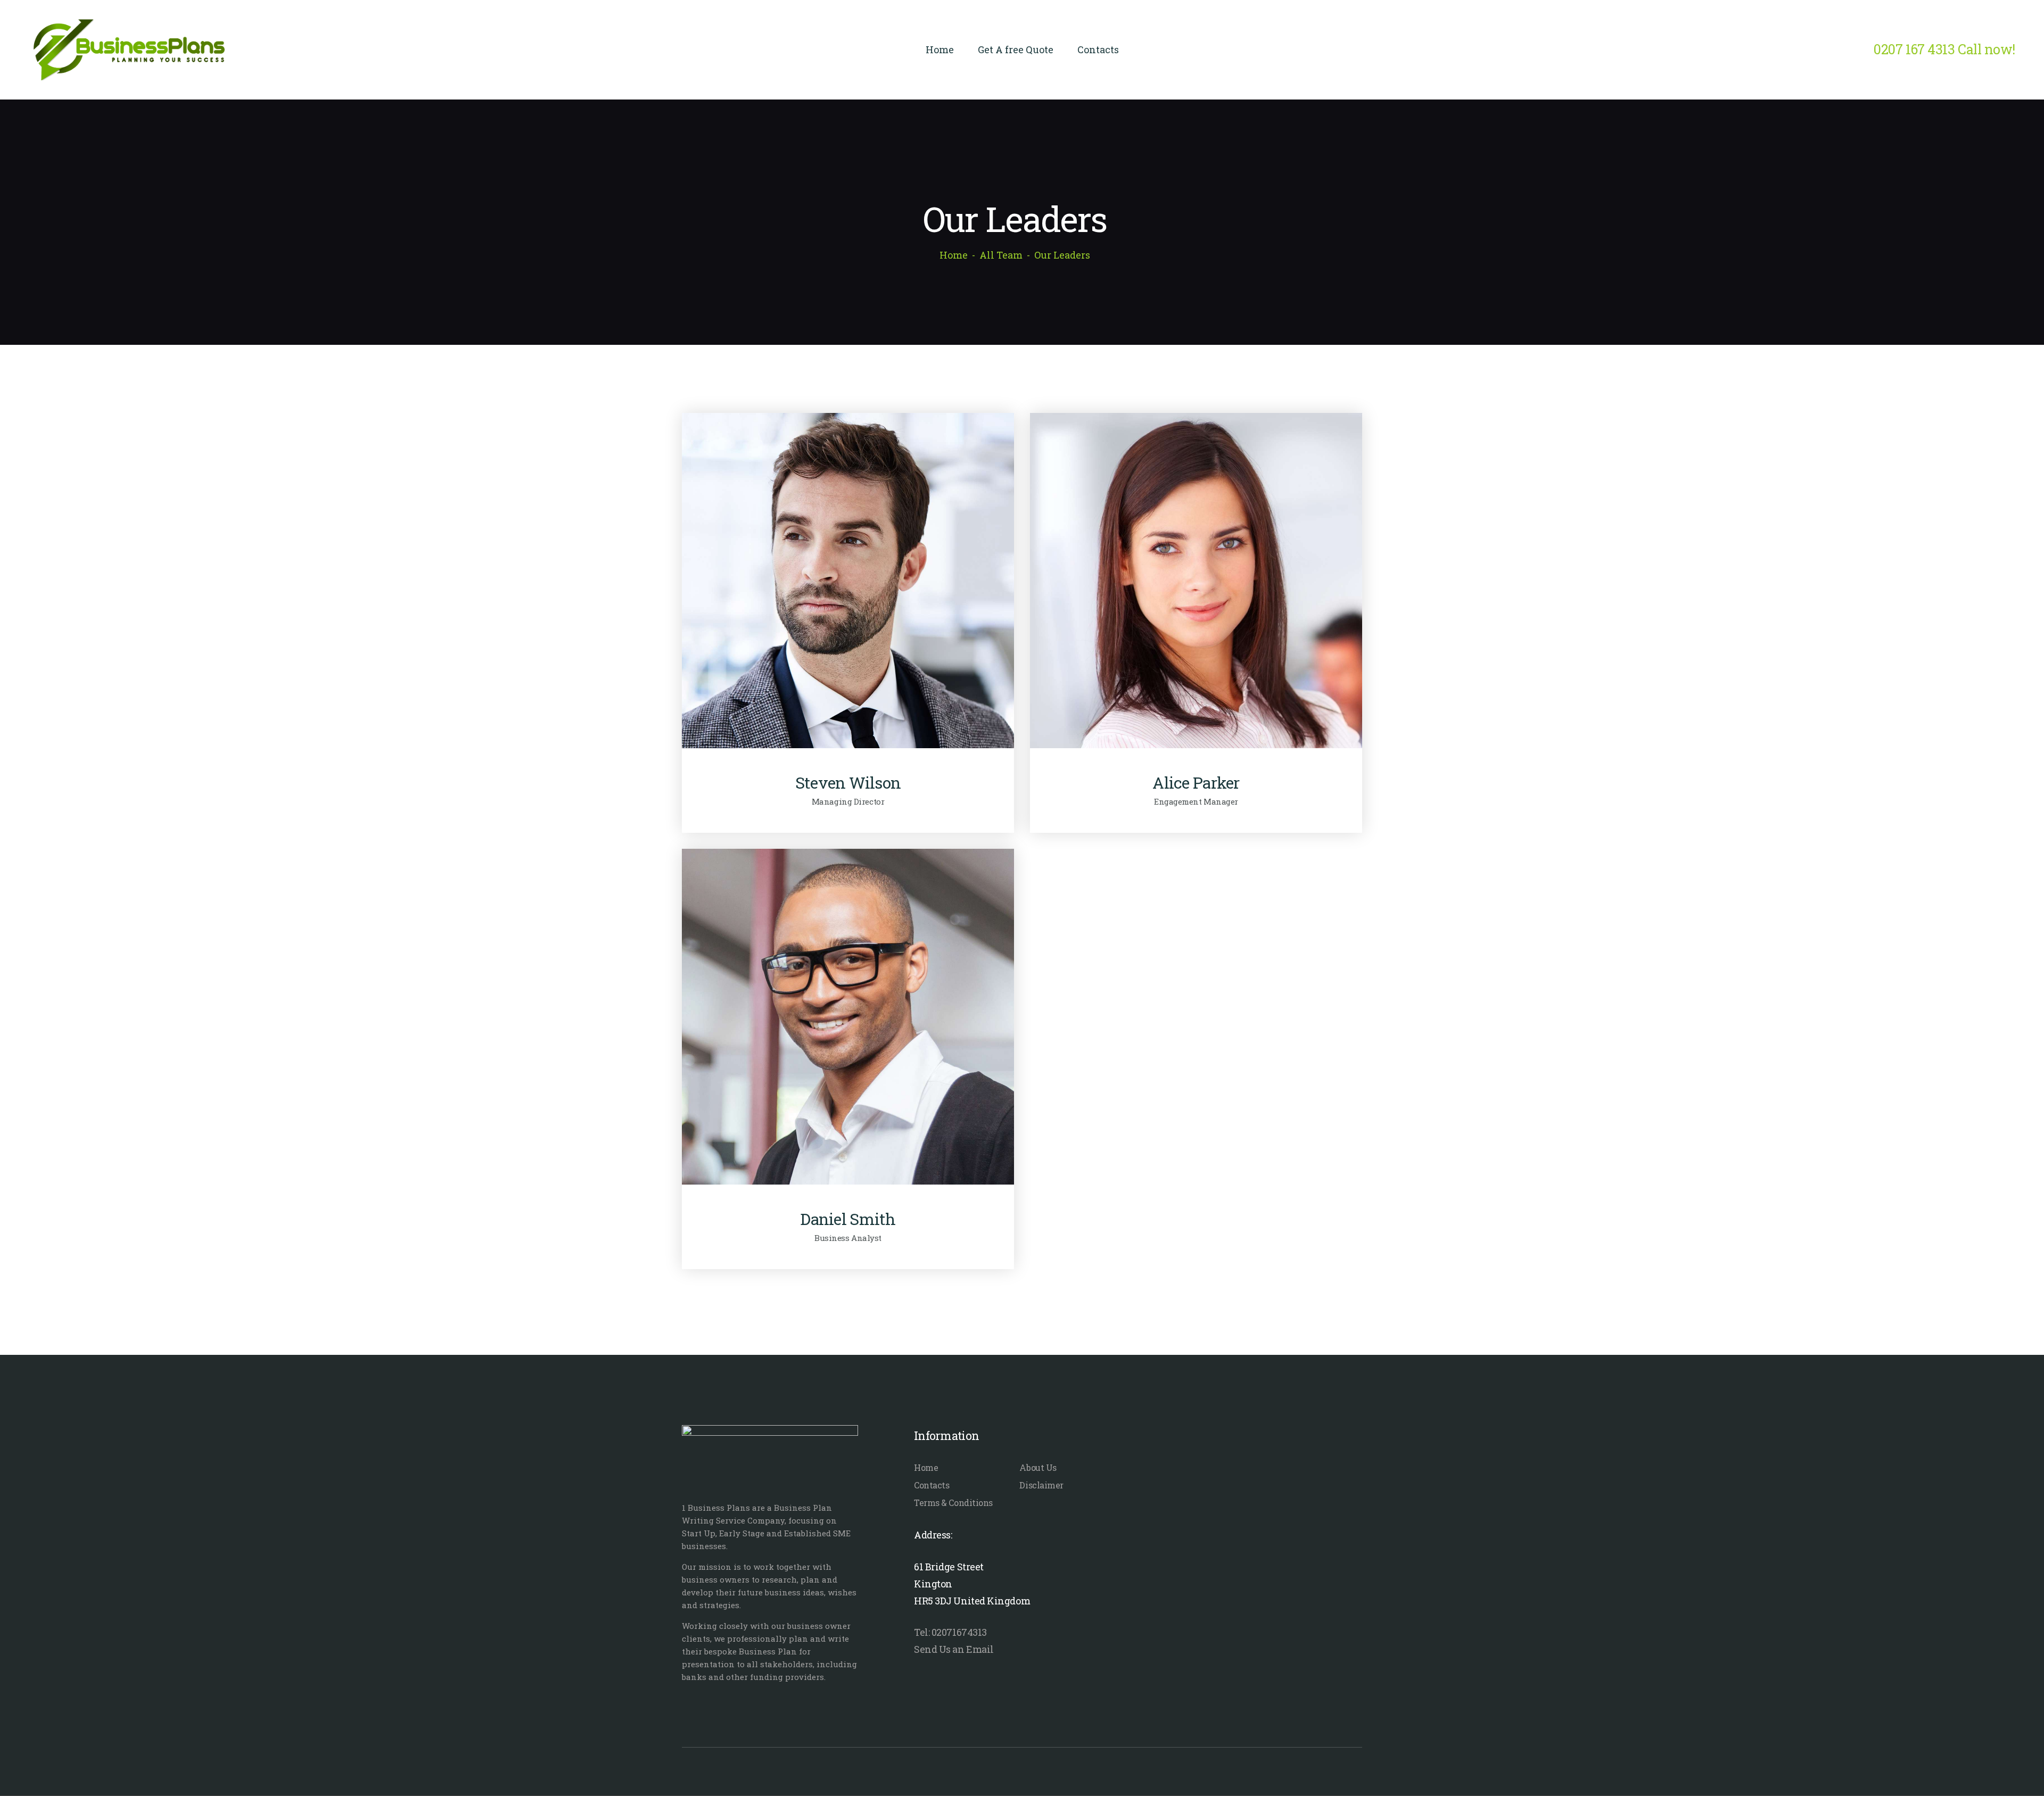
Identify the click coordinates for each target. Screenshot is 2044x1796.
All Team (1001, 255)
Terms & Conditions (953, 1503)
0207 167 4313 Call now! (1944, 49)
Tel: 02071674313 (950, 1632)
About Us (1038, 1467)
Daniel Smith (848, 1219)
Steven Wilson (848, 783)
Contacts (932, 1485)
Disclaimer (1041, 1485)
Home (954, 255)
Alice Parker (1196, 783)
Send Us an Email (954, 1649)
